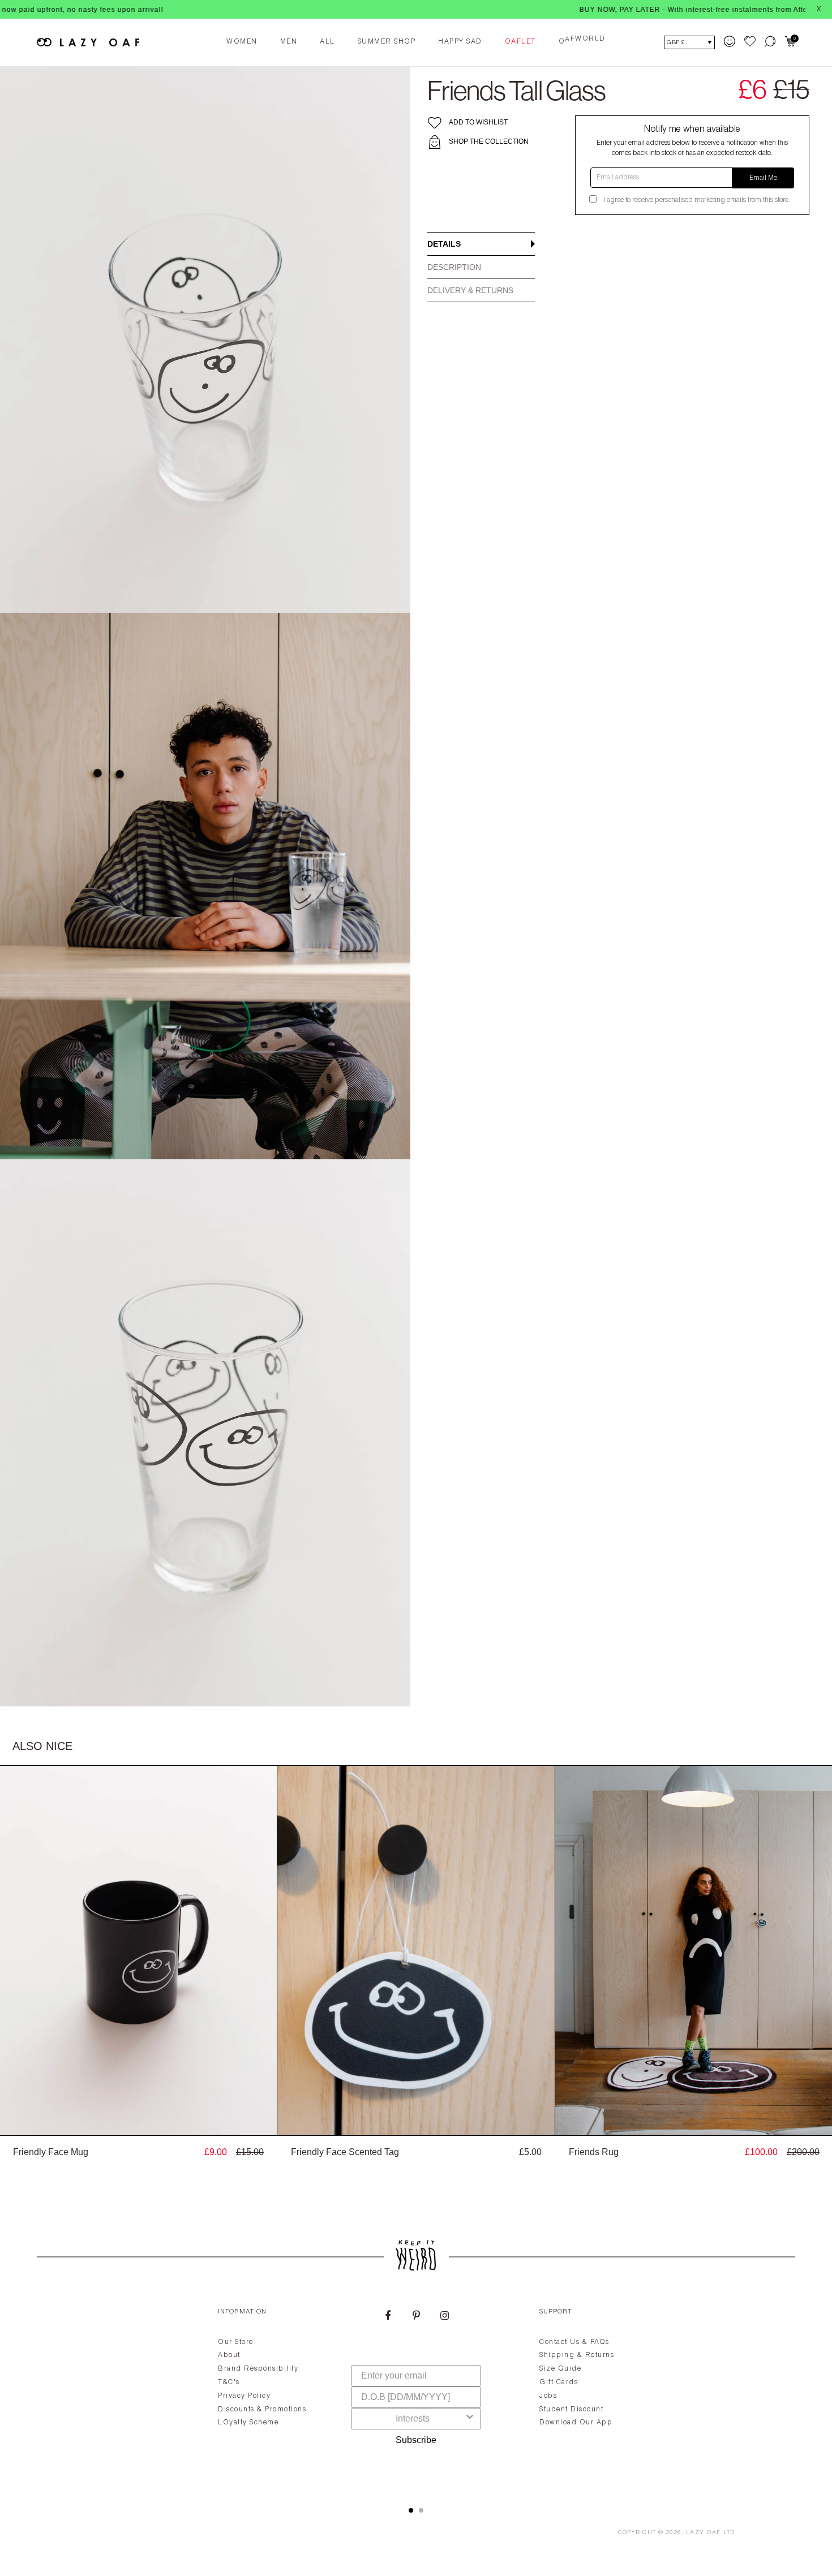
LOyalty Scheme (248, 2423)
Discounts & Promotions (262, 2410)
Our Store (236, 2342)
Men (289, 42)
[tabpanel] (416, 2394)
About (229, 2355)
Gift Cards (559, 2383)
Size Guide (560, 2369)
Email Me (763, 178)
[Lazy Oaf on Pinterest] (416, 2317)
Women (242, 42)
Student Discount (571, 2410)
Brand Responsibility (258, 2369)
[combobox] (413, 2419)
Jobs (548, 2396)
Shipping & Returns (577, 2355)
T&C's (229, 2383)
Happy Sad (460, 42)
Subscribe (416, 2440)
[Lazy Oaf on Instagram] (444, 2317)
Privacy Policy (244, 2396)
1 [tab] (411, 2510)
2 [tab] (421, 2510)
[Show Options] (470, 2419)
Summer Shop (387, 42)
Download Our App (576, 2423)
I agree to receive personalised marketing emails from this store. (697, 200)
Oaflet (520, 42)
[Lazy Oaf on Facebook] (388, 2317)
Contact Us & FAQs (574, 2342)
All (327, 42)
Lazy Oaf (704, 2533)
